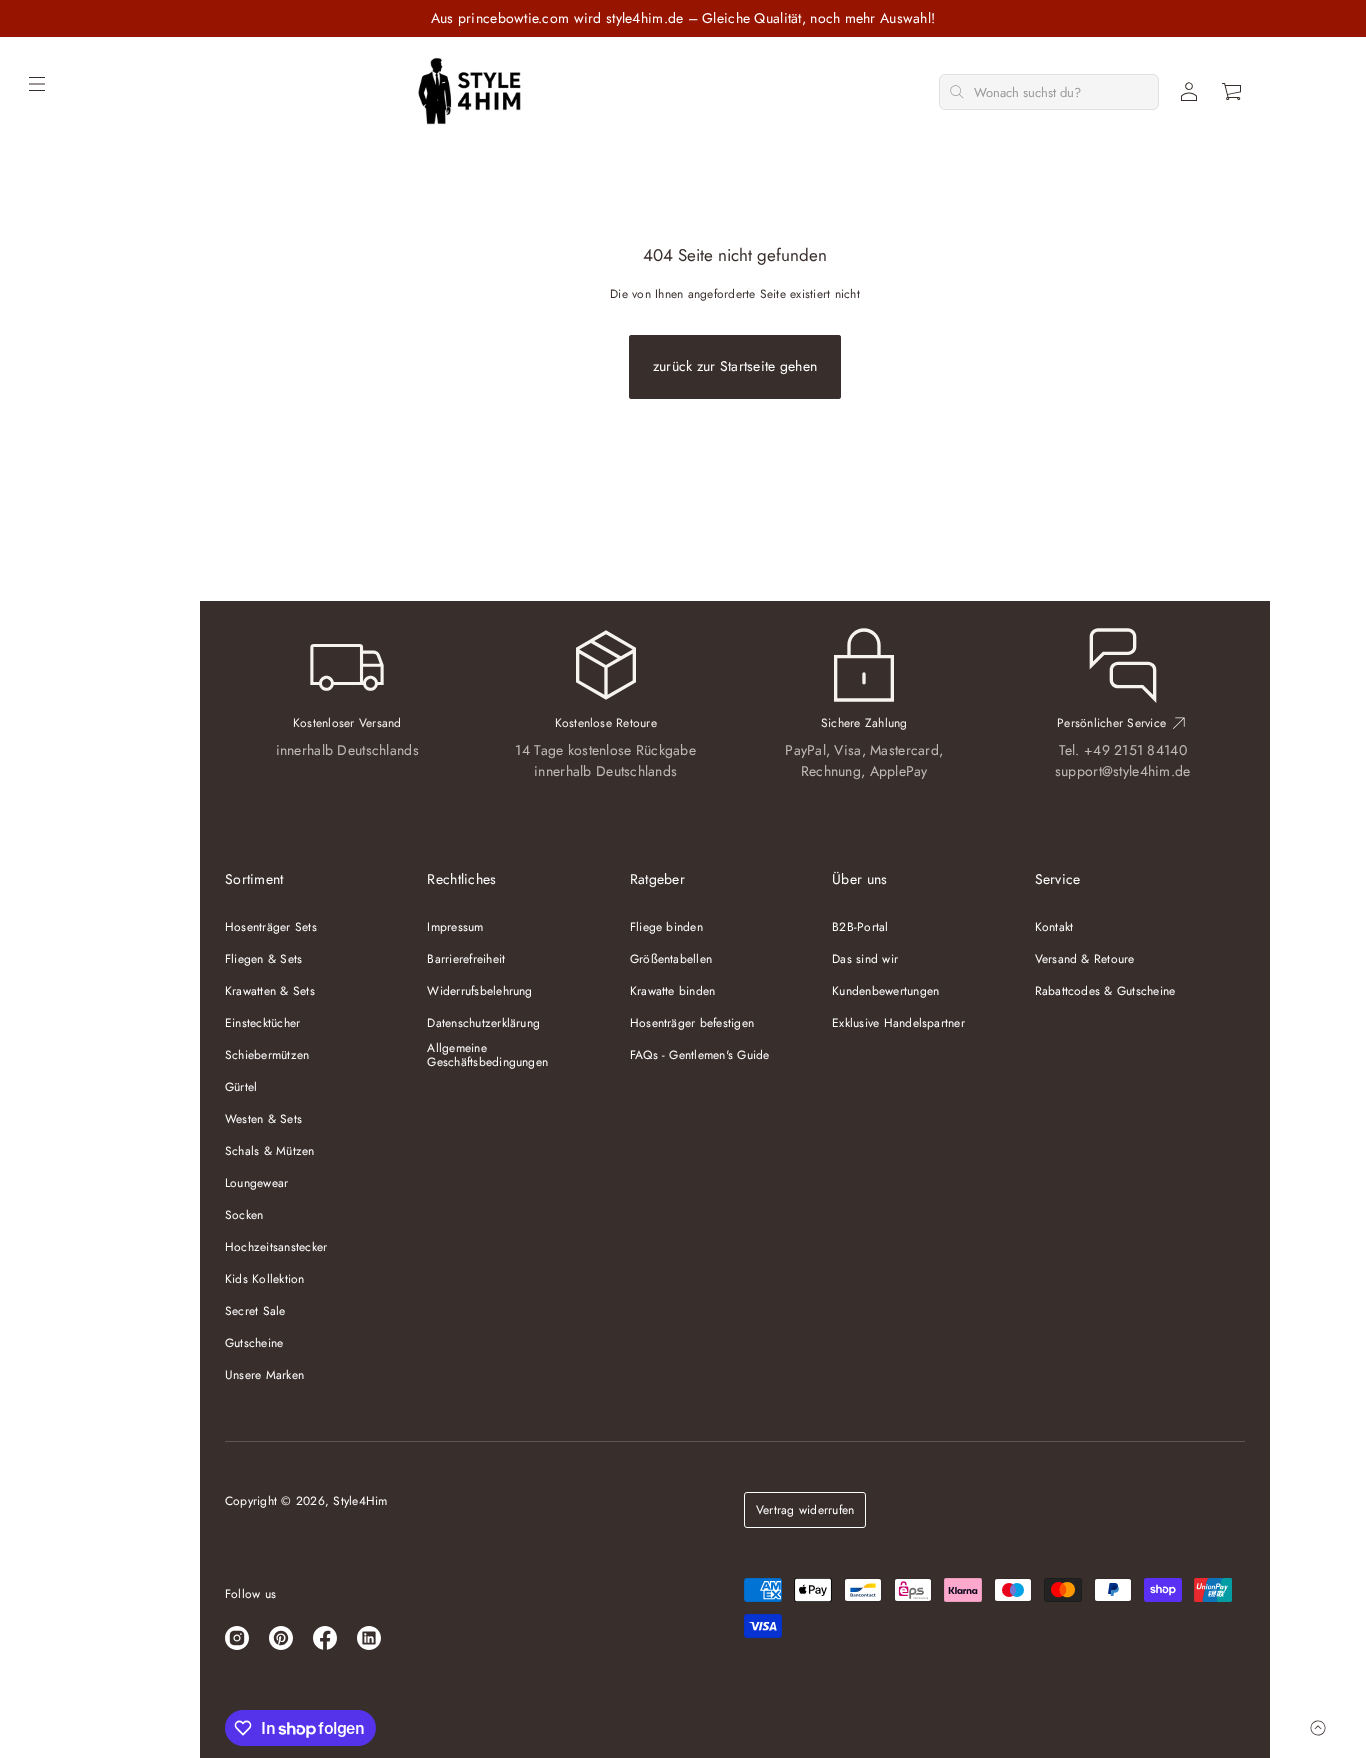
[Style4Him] (469, 92)
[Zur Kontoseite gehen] (1189, 92)
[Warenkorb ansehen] (1233, 92)
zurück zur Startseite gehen (735, 366)
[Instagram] (237, 1638)
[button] (1233, 92)
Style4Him (360, 1501)
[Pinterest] (281, 1638)
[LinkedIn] (369, 1638)
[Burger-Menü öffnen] (37, 84)
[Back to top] (1318, 1728)
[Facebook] (325, 1638)
